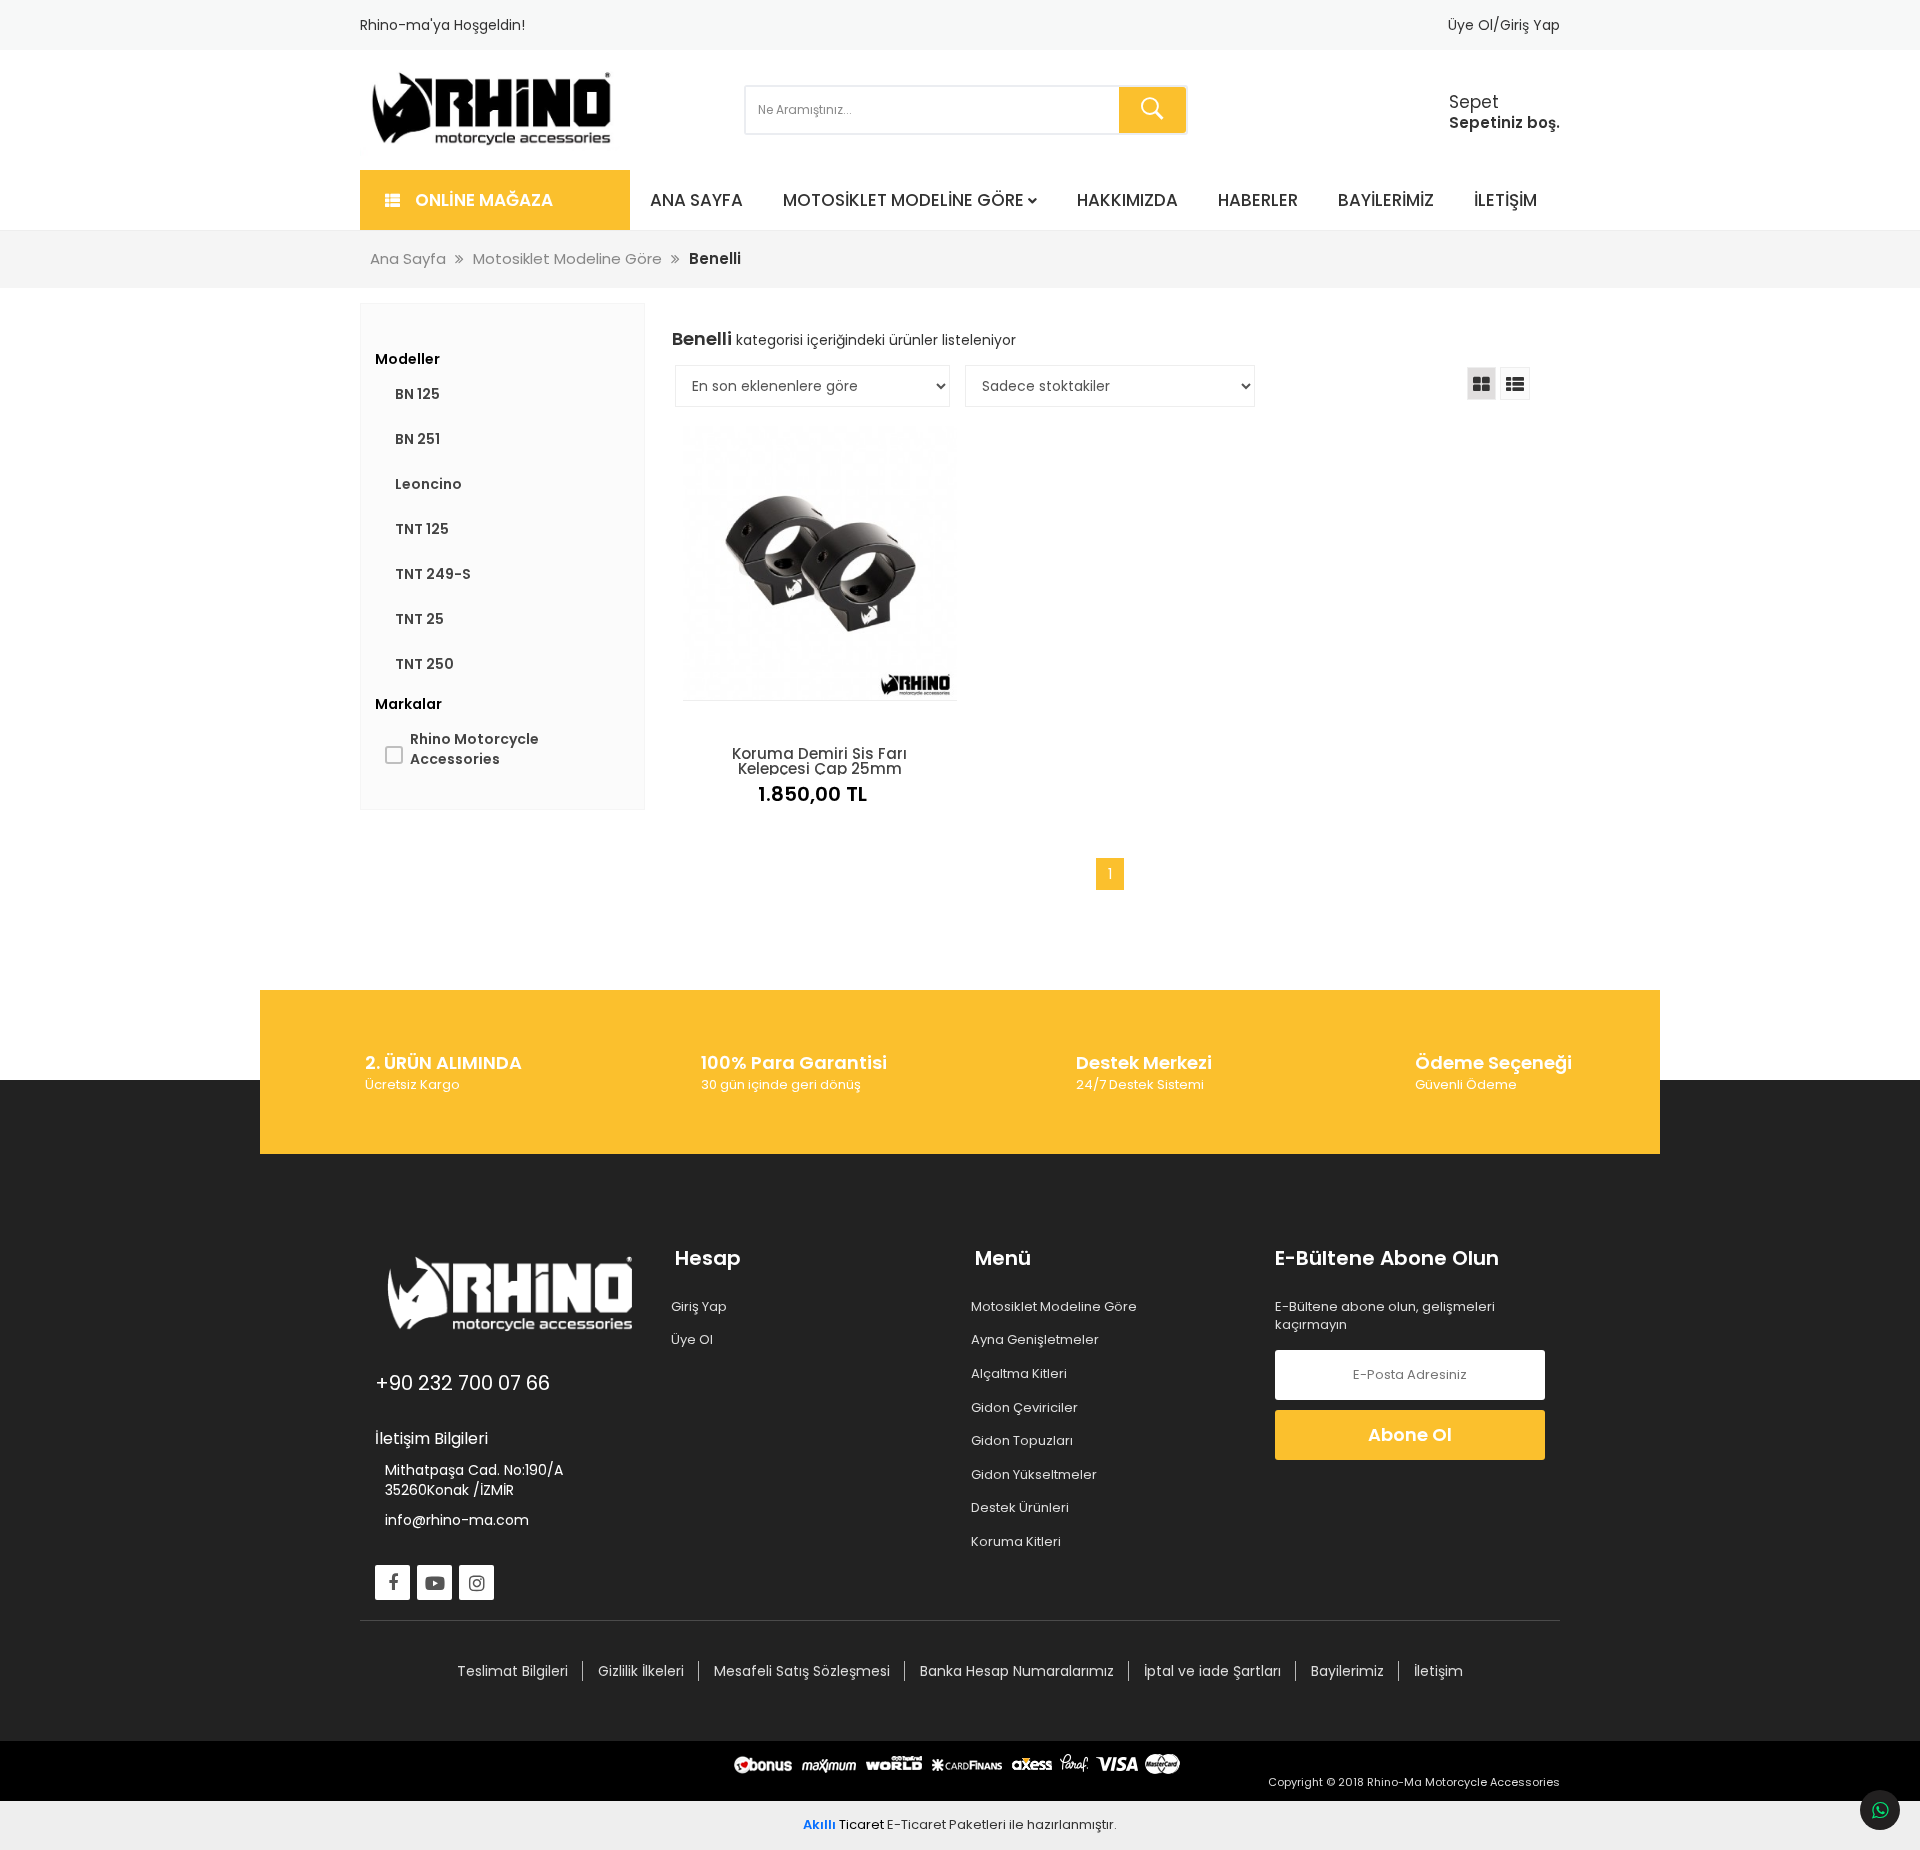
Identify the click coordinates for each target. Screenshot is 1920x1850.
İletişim (1505, 200)
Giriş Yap (701, 1307)
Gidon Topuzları (1024, 1441)
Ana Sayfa (696, 200)
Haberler (1258, 200)
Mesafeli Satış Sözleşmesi (802, 1671)
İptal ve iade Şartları (1212, 1671)
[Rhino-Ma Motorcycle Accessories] (492, 110)
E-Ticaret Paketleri (946, 1824)
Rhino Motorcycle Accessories (474, 749)
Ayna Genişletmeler (1037, 1340)
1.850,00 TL (812, 794)
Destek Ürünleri (1022, 1508)
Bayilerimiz (1386, 200)
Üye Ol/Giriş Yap (1504, 25)
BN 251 (417, 439)
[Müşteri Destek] (1880, 1810)
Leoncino (428, 484)
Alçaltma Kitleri (1021, 1374)
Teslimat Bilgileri (512, 1671)
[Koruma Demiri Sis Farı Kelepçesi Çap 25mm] (820, 563)
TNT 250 (424, 664)
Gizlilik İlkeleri (641, 1671)
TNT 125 (422, 529)
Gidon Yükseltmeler (1036, 1475)
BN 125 (417, 394)
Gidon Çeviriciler (1026, 1408)
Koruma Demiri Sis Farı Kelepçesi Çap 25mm (819, 759)
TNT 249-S (433, 574)
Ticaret (843, 1824)
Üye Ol (694, 1340)
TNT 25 (419, 619)
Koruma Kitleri (1018, 1542)
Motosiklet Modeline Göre (903, 200)
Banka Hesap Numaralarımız (1017, 1671)
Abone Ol (1410, 1434)
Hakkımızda (1127, 200)
